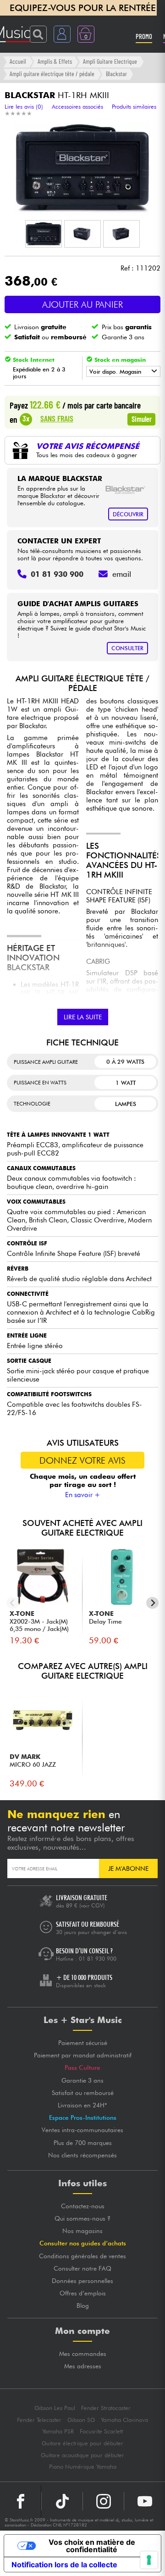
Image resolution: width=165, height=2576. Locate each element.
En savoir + (83, 1495)
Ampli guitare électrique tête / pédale (52, 74)
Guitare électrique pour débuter (82, 2443)
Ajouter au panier (82, 304)
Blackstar (116, 74)
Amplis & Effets (55, 61)
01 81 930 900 (98, 1959)
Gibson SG (81, 2420)
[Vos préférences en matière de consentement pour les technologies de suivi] (149, 2560)
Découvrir (128, 514)
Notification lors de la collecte (64, 2565)
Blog (83, 2305)
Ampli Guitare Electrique (110, 61)
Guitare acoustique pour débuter (82, 2455)
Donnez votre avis (82, 1460)
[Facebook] (21, 2501)
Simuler (142, 419)
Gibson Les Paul (55, 2408)
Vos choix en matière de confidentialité (92, 2546)
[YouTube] (145, 2501)
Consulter (127, 648)
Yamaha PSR (58, 2431)
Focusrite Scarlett (101, 2431)
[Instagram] (103, 2501)
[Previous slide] (13, 1603)
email (122, 574)
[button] (44, 234)
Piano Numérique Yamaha (83, 2467)
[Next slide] (152, 1603)
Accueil (18, 61)
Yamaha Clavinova (124, 2420)
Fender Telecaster (39, 2420)
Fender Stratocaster (106, 2408)
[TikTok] (62, 2501)
